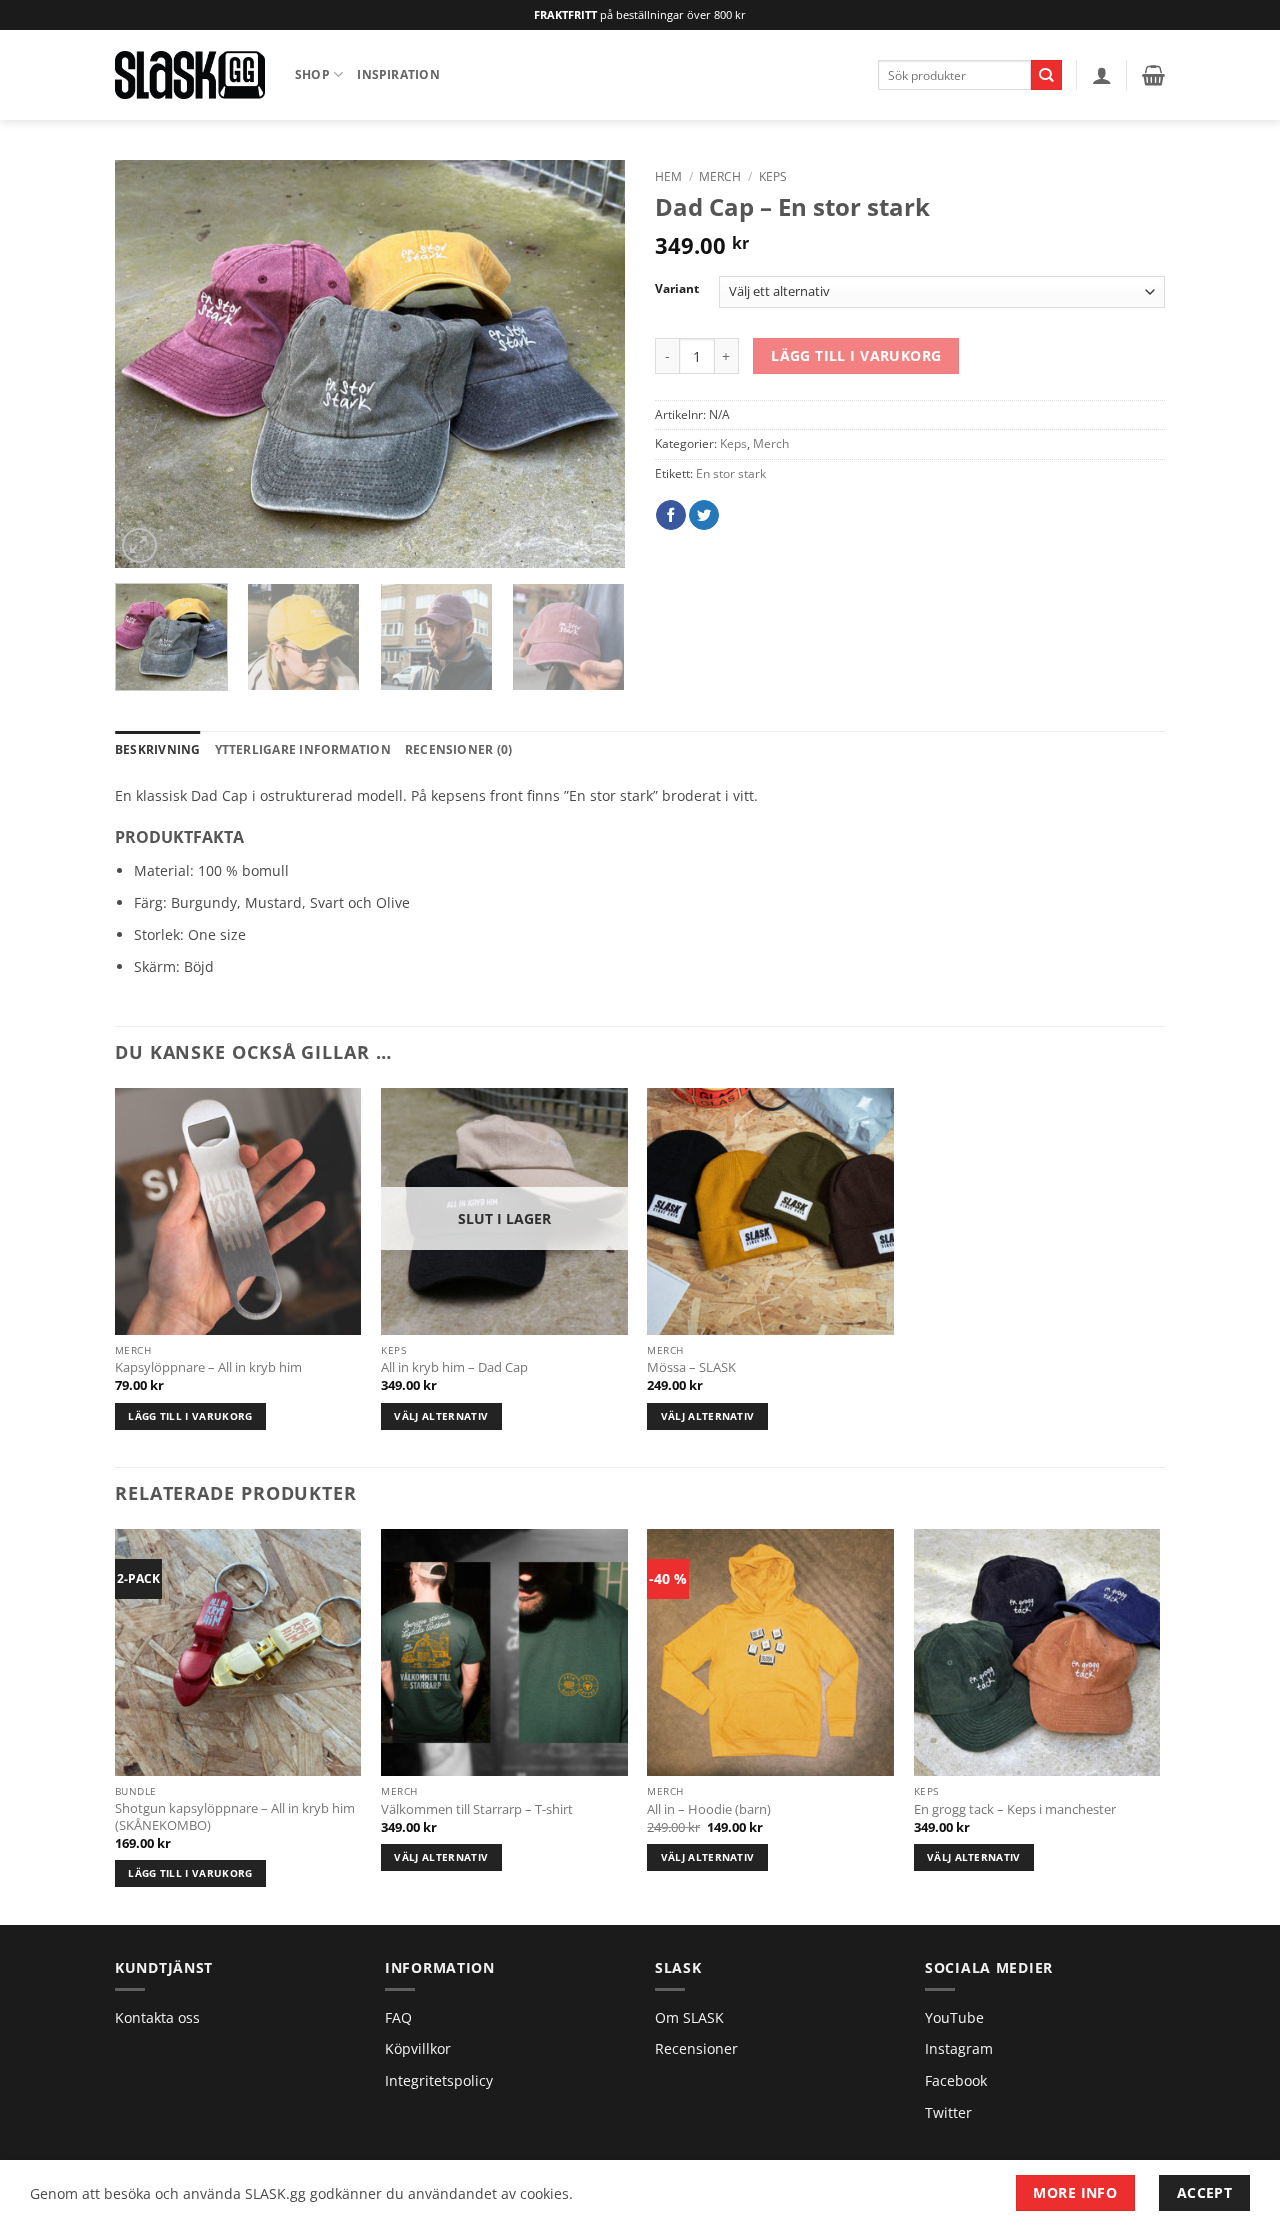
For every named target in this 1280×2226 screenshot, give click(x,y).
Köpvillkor (418, 2048)
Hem (668, 176)
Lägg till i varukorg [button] (190, 1416)
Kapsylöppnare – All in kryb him (208, 1367)
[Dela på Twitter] (704, 515)
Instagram (959, 2048)
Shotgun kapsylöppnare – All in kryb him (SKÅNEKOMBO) (235, 1817)
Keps (773, 176)
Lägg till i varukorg (856, 355)
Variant (677, 289)
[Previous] (150, 364)
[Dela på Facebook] (671, 515)
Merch (720, 176)
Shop (312, 74)
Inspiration (398, 74)
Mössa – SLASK (691, 1367)
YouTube (954, 2017)
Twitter (948, 2112)
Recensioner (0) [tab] (458, 749)
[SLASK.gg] (190, 74)
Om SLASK (689, 2017)
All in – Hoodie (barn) (709, 1809)
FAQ (398, 2017)
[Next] (590, 364)
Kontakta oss (157, 2017)
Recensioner (696, 2048)
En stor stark (731, 473)
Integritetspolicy (439, 2080)
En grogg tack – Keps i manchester (1015, 1809)
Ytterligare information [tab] (303, 749)
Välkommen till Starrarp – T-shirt (477, 1809)
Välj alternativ (441, 1416)
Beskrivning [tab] (158, 749)
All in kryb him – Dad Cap (454, 1367)
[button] (1102, 75)
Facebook (956, 2080)
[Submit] (1046, 75)
